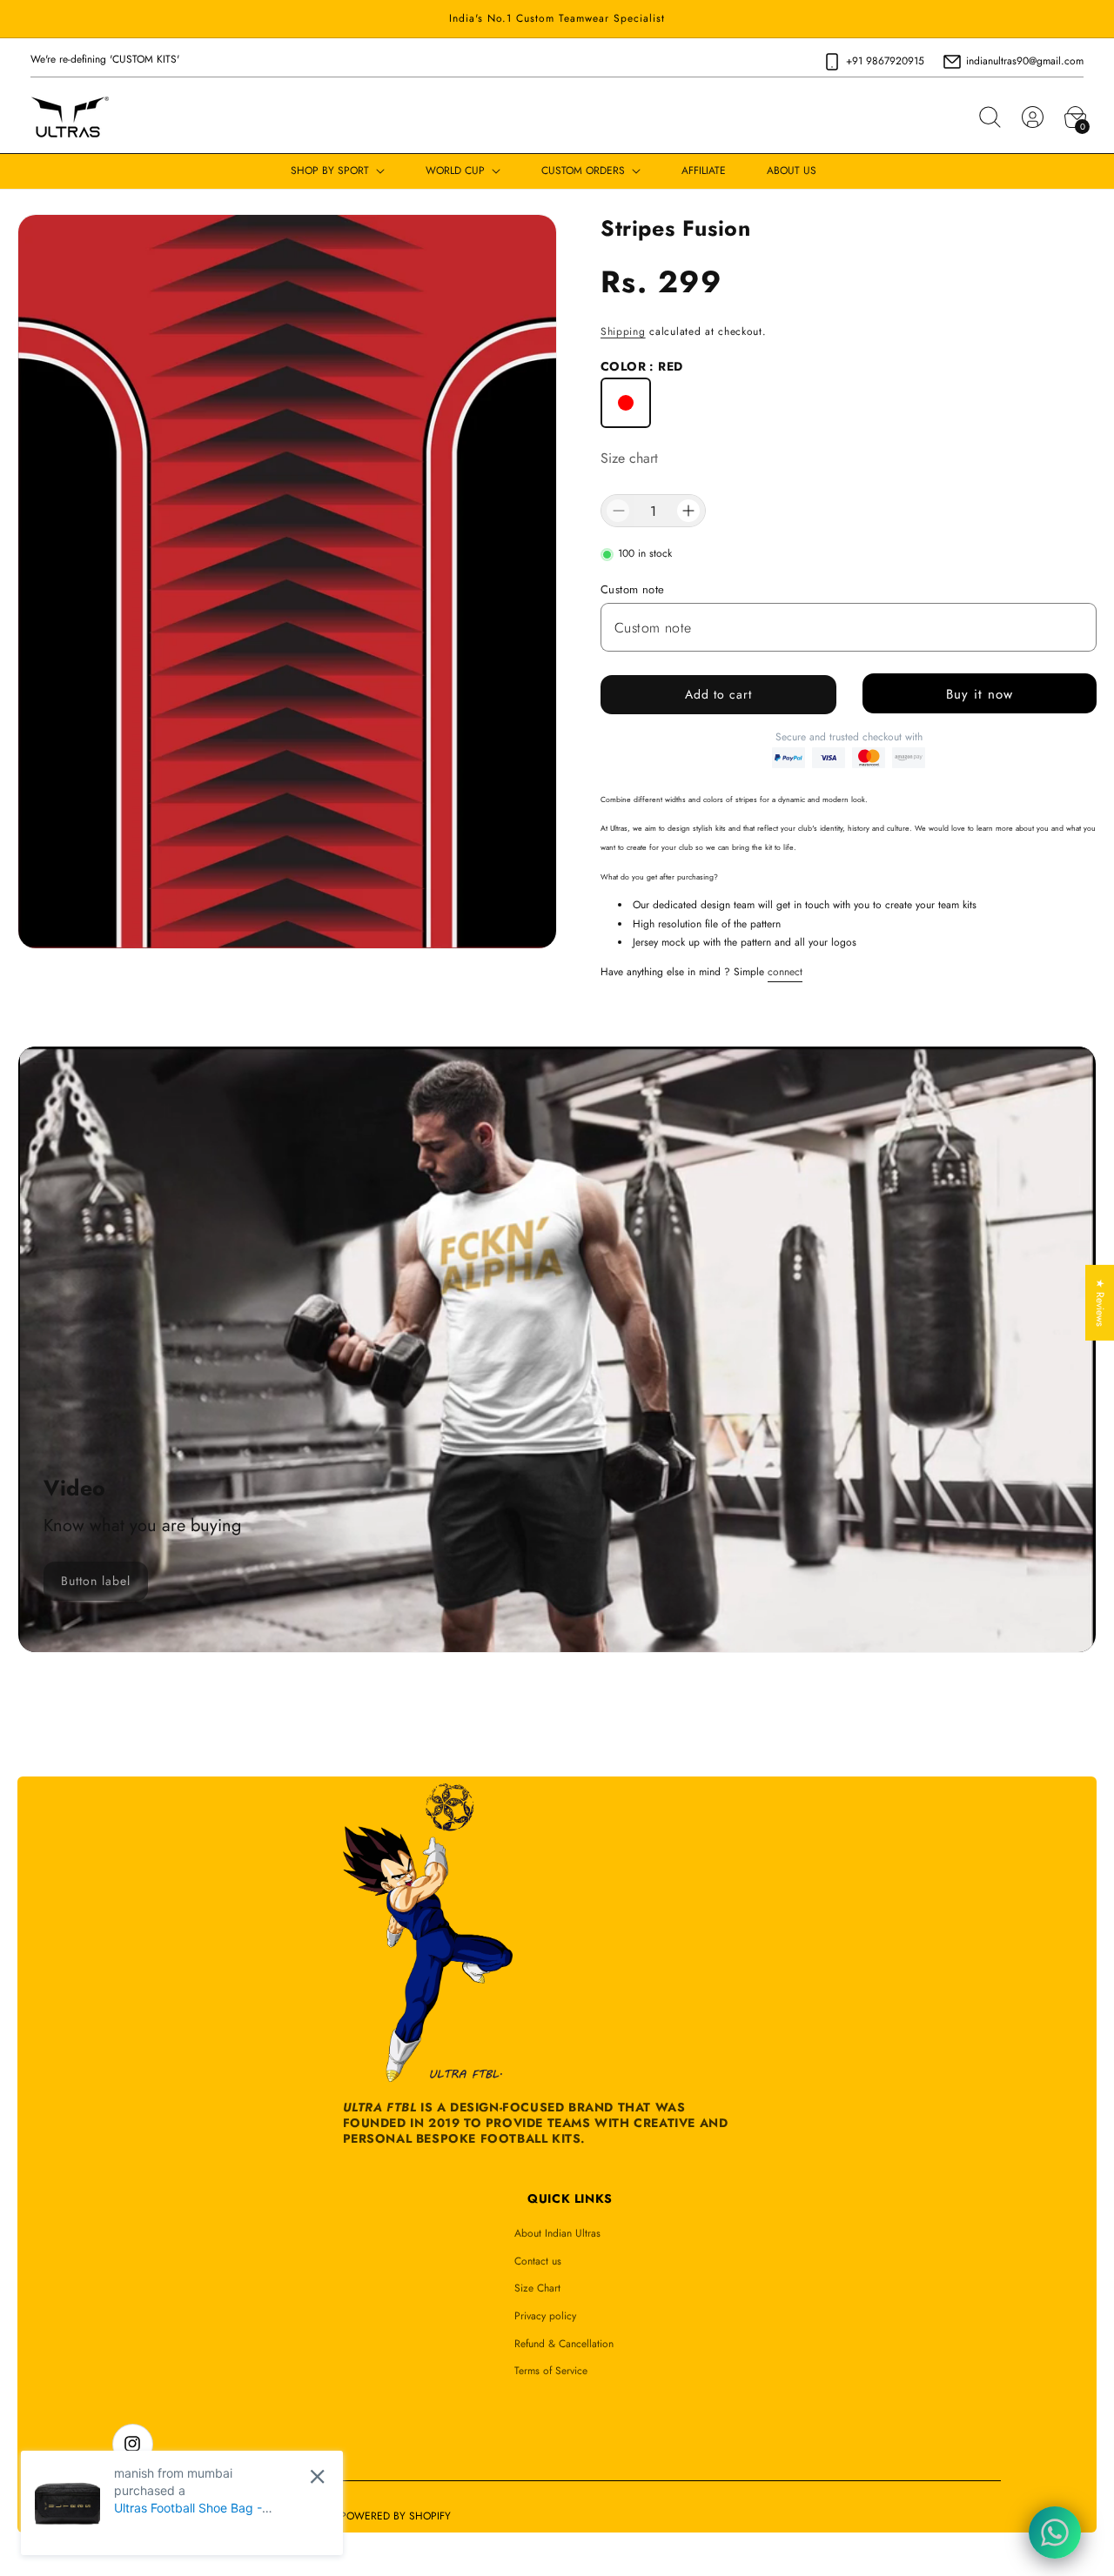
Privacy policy (545, 2316)
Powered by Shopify (396, 2516)
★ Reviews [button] (1100, 1302)
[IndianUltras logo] (70, 117)
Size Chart (537, 2288)
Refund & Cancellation (564, 2344)
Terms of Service (551, 2371)
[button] (990, 117)
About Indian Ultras (557, 2233)
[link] (96, 1581)
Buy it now (980, 694)
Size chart (629, 458)
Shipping (623, 331)
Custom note (632, 589)
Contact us (538, 2261)
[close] (317, 2476)
